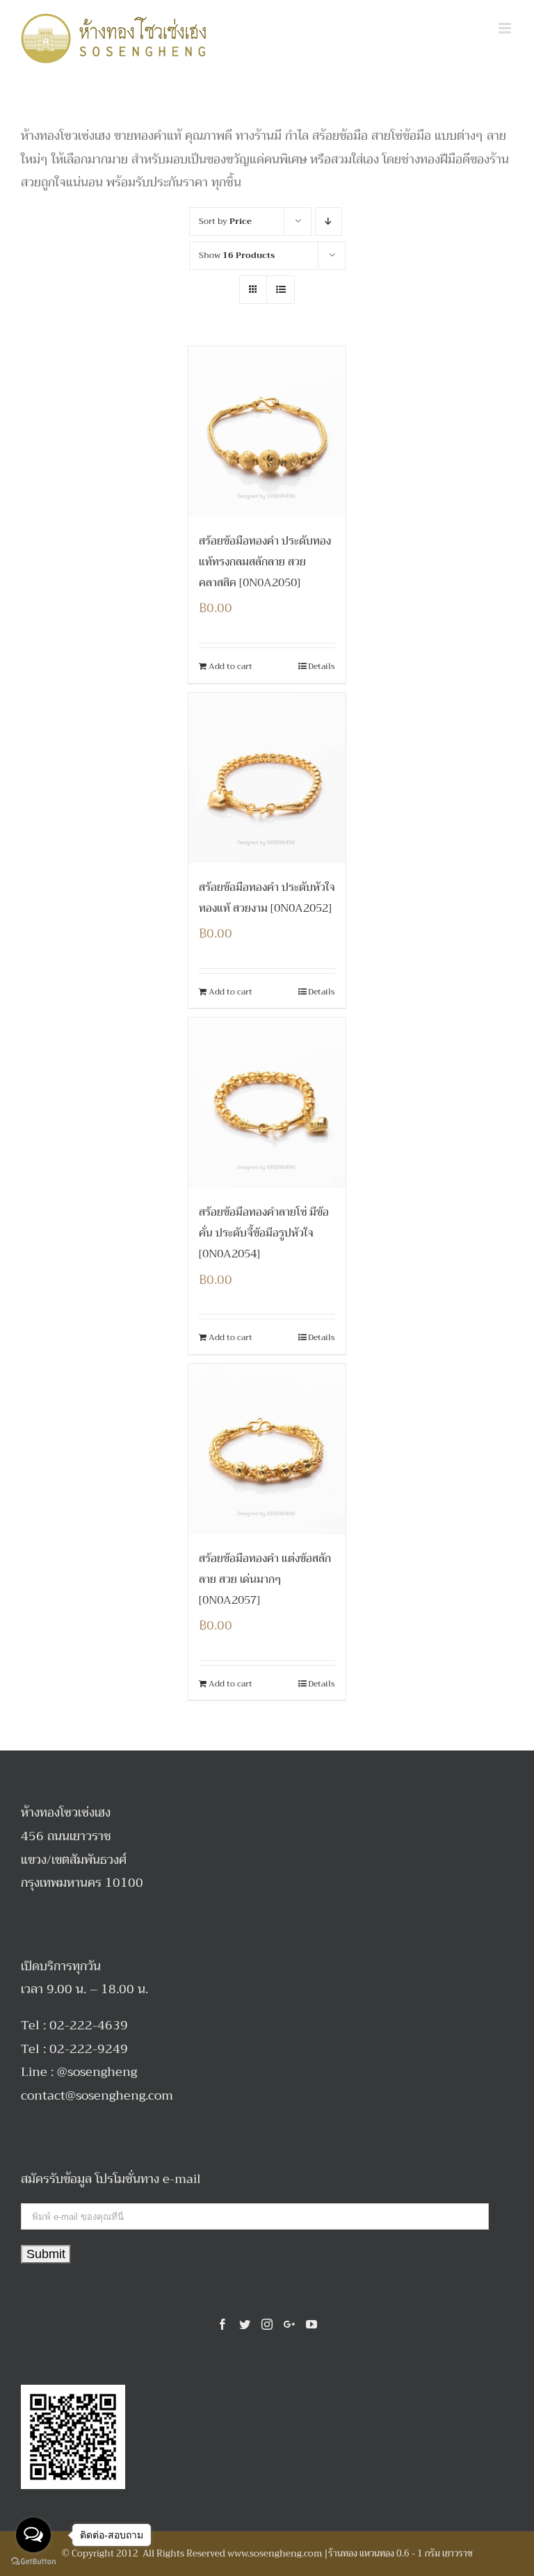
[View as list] (281, 290)
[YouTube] (311, 2324)
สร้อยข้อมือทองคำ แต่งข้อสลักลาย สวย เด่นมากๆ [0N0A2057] (265, 1579)
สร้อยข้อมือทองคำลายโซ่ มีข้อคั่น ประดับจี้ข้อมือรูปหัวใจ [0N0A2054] (264, 1233)
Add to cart (230, 666)
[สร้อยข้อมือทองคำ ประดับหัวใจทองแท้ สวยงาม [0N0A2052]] (267, 778)
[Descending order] (329, 222)
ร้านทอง (343, 2553)
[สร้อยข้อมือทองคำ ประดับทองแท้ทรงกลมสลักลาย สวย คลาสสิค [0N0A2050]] (267, 432)
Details (322, 666)
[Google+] (289, 2324)
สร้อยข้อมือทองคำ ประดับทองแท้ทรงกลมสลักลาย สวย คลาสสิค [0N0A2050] (265, 562)
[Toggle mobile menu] (506, 28)
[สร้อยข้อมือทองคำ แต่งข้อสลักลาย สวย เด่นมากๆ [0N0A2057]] (267, 1449)
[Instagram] (267, 2324)
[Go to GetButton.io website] (33, 2562)
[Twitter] (245, 2324)
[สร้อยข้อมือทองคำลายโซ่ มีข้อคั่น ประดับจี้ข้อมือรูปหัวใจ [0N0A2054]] (267, 1103)
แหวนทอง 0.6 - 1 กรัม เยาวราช (416, 2553)
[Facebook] (222, 2324)
